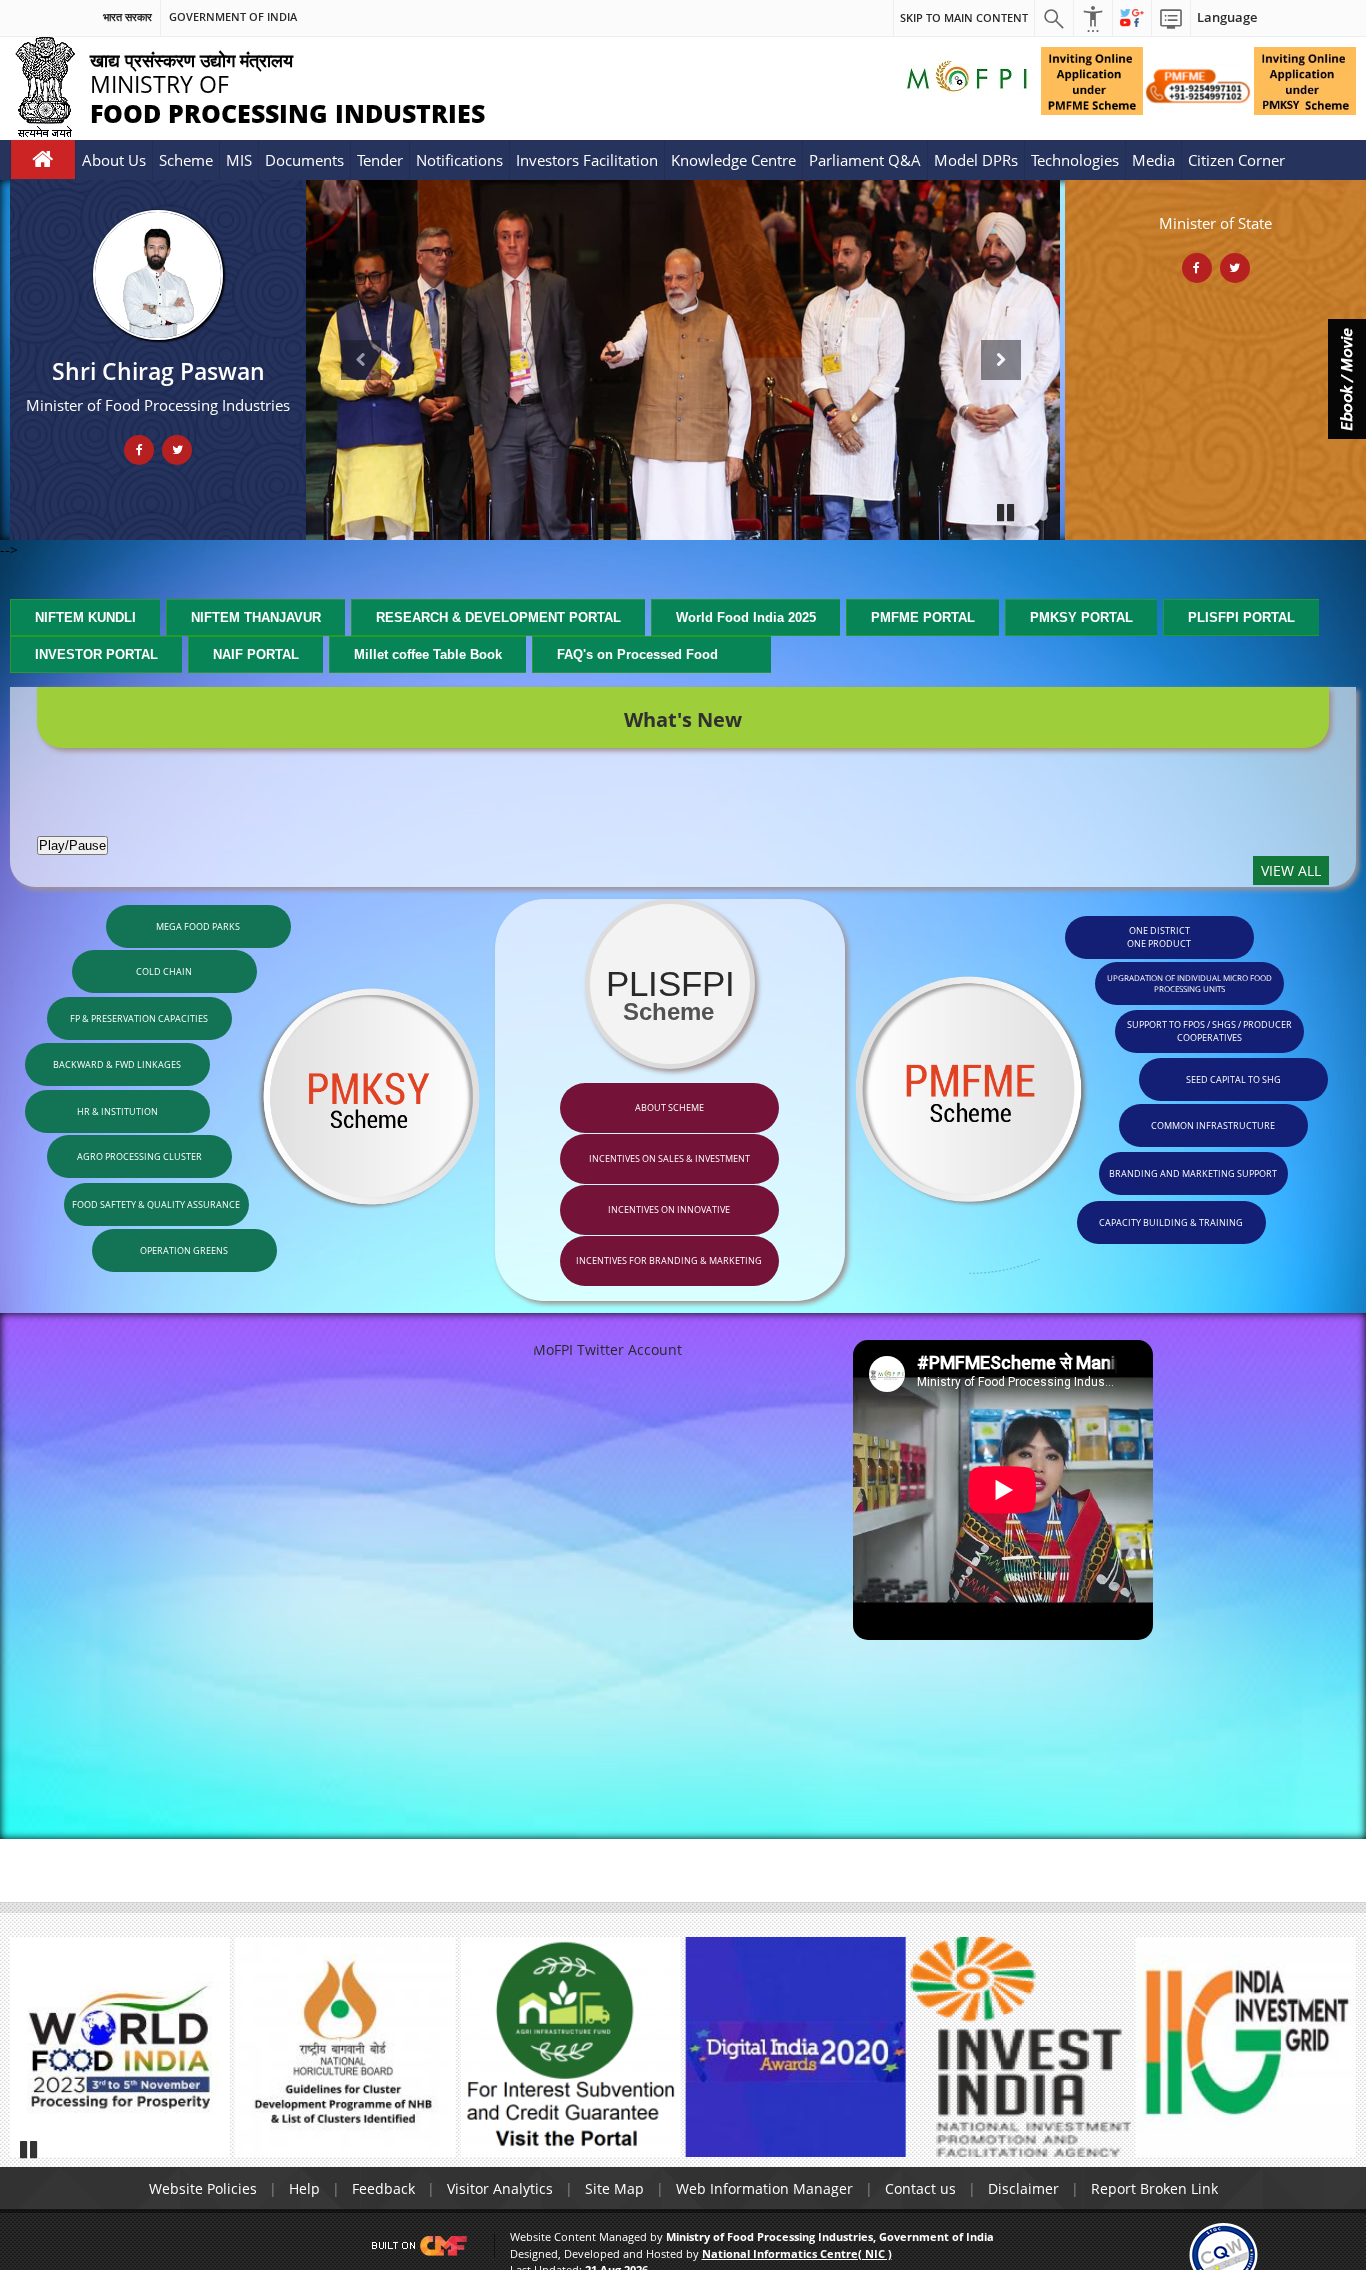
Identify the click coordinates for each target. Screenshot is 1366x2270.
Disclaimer (1023, 2188)
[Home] (43, 159)
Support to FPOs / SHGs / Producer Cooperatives (1209, 1031)
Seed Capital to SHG (1233, 1079)
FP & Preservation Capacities (139, 1018)
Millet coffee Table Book (428, 654)
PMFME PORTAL (923, 617)
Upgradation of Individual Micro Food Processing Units (1189, 983)
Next (1002, 349)
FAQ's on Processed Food (639, 654)
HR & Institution (117, 1111)
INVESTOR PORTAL (96, 654)
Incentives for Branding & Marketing (669, 1260)
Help (304, 2188)
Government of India (233, 17)
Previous (364, 349)
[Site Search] (1054, 18)
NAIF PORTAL (256, 654)
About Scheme (669, 1107)
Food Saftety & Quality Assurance (156, 1204)
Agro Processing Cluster (139, 1156)
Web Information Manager (764, 2188)
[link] (1223, 2253)
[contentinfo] (1094, 1091)
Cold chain (164, 971)
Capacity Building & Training (1171, 1222)
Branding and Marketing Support (1193, 1173)
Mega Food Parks (198, 926)
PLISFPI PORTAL (1241, 617)
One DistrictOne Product (1159, 937)
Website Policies (203, 2188)
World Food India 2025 (746, 617)
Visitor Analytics (500, 2188)
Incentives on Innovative (669, 1209)
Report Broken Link (1154, 2188)
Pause (1007, 512)
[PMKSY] (1198, 85)
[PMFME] (1092, 81)
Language (1227, 17)
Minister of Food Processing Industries (158, 405)
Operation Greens (184, 1250)
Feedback (383, 2188)
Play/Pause (72, 845)
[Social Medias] (1132, 18)
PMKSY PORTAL (1081, 617)
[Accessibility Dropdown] (1093, 18)
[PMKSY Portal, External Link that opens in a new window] (1305, 79)
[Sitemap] (1171, 18)
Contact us (920, 2188)
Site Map (614, 2188)
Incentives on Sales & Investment (669, 1158)
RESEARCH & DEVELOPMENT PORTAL (498, 617)
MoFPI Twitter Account (607, 1349)
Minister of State (1215, 223)
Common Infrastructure (1213, 1125)
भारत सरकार (127, 17)
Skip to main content (964, 17)
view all (1291, 870)
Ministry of (247, 86)
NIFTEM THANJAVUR (256, 617)
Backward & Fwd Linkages (117, 1064)
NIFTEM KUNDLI (85, 617)
